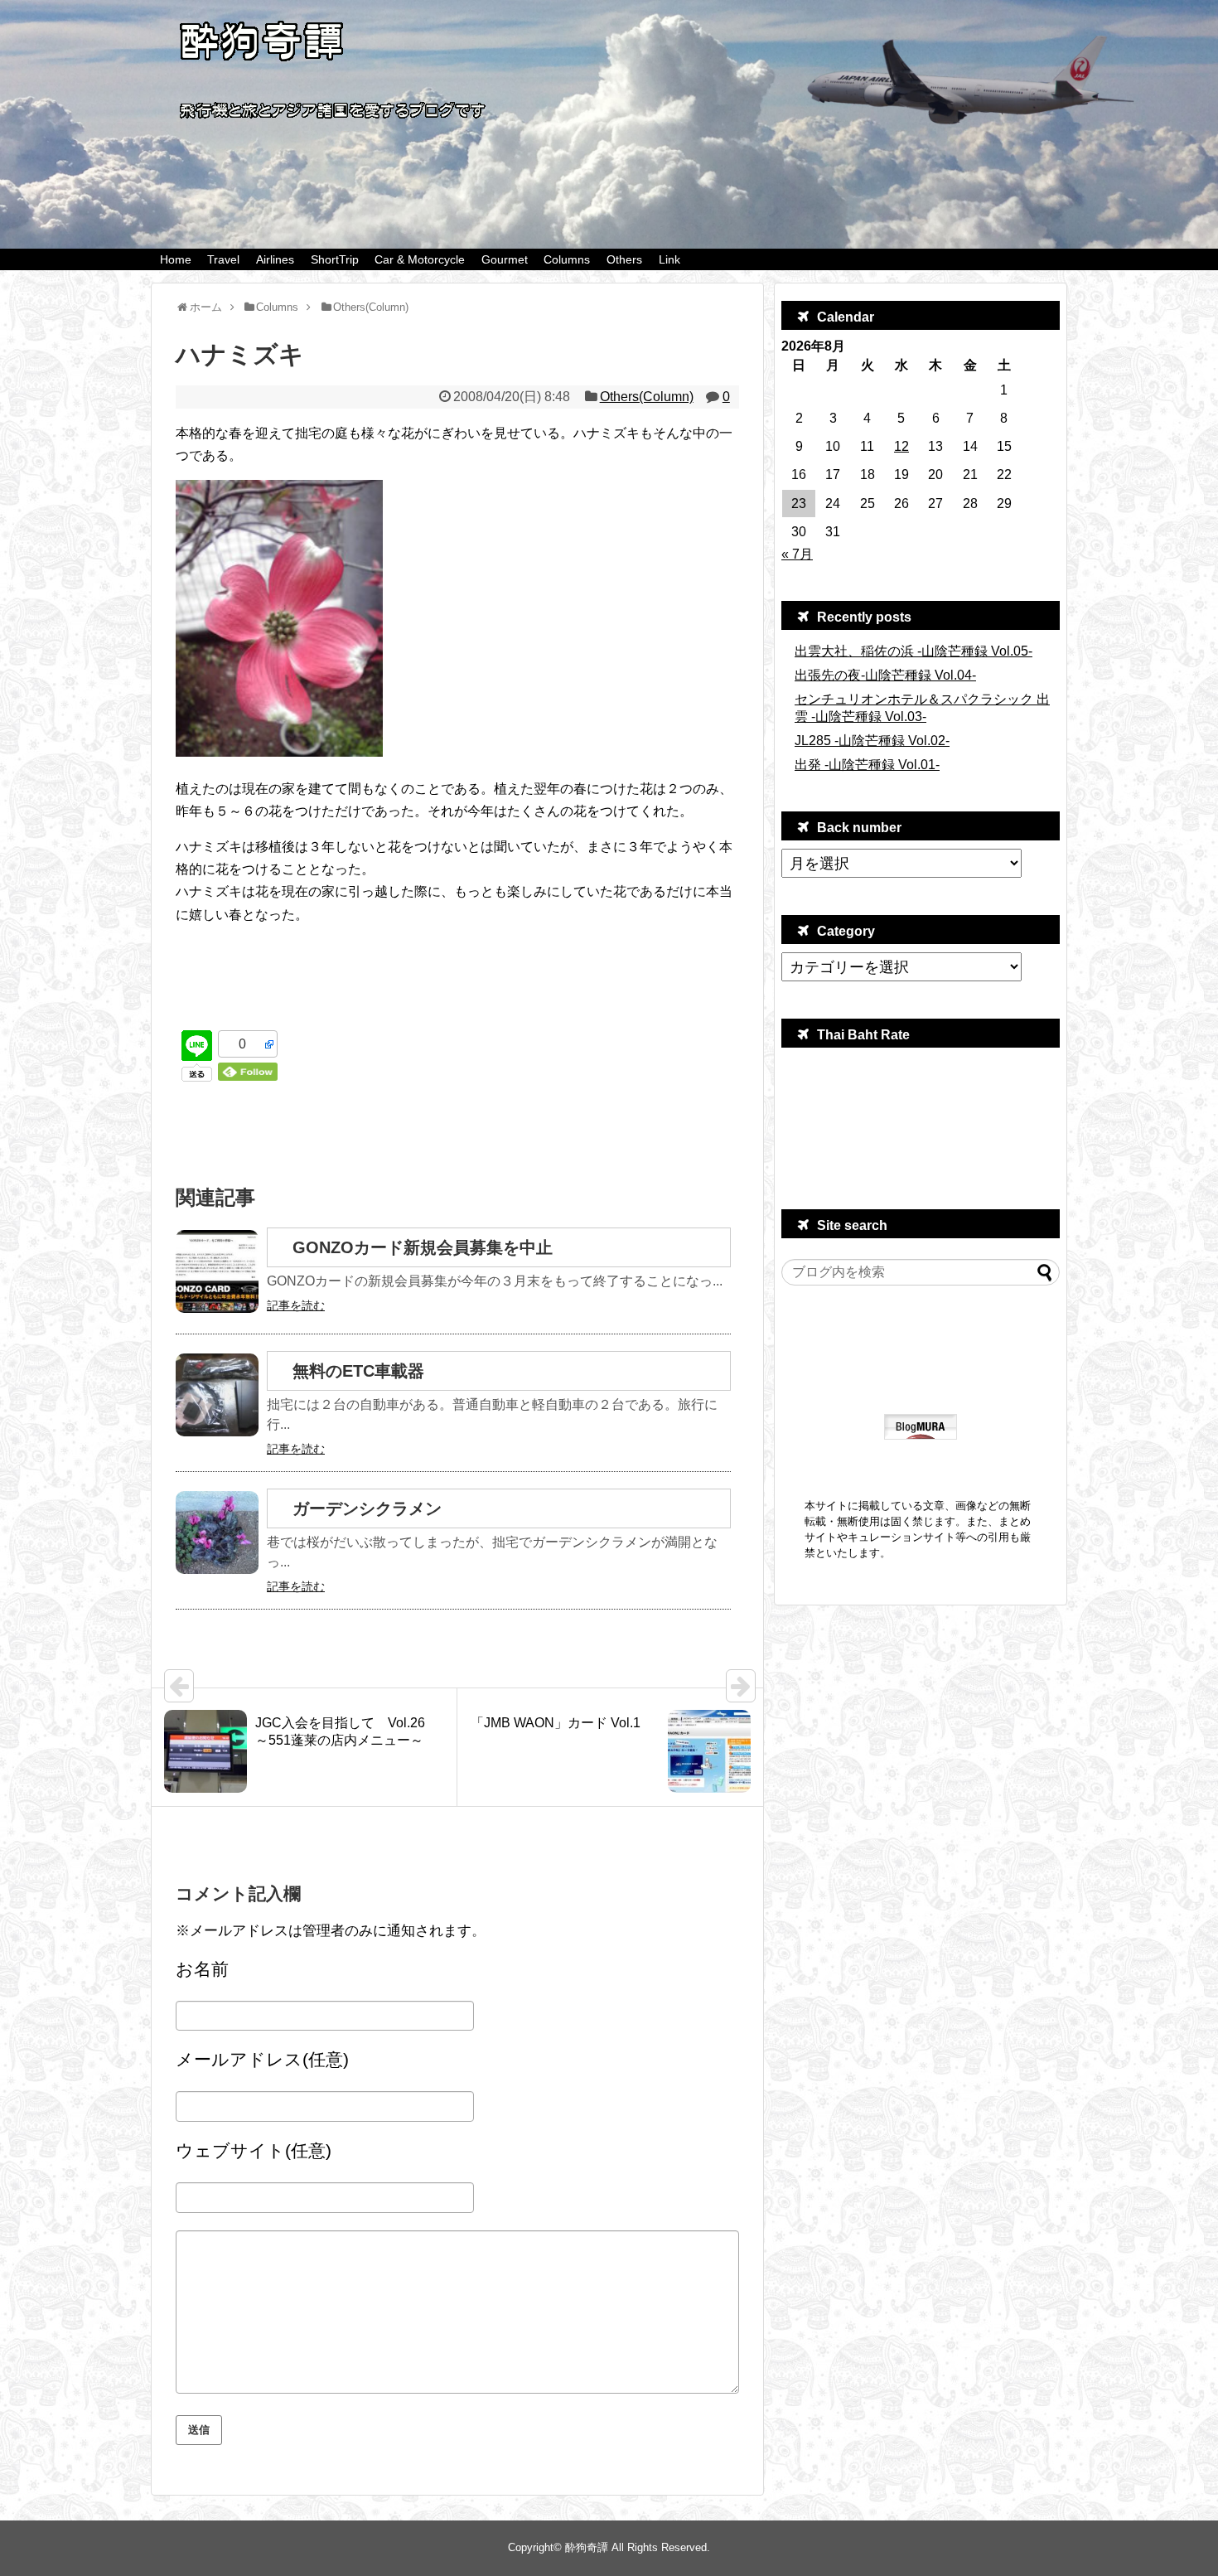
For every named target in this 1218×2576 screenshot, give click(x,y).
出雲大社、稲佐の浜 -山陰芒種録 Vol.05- (914, 651)
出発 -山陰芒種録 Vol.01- (867, 765)
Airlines (275, 259)
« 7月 (797, 554)
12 (901, 446)
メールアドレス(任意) (262, 2059)
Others (624, 259)
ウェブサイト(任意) (254, 2150)
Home (176, 259)
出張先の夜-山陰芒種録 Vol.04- (885, 675)
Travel (223, 259)
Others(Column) (647, 397)
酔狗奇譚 (587, 2547)
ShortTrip (335, 259)
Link (669, 259)
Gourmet (505, 259)
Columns (567, 259)
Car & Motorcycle (420, 259)
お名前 (202, 1969)
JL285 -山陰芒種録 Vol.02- (872, 741)
